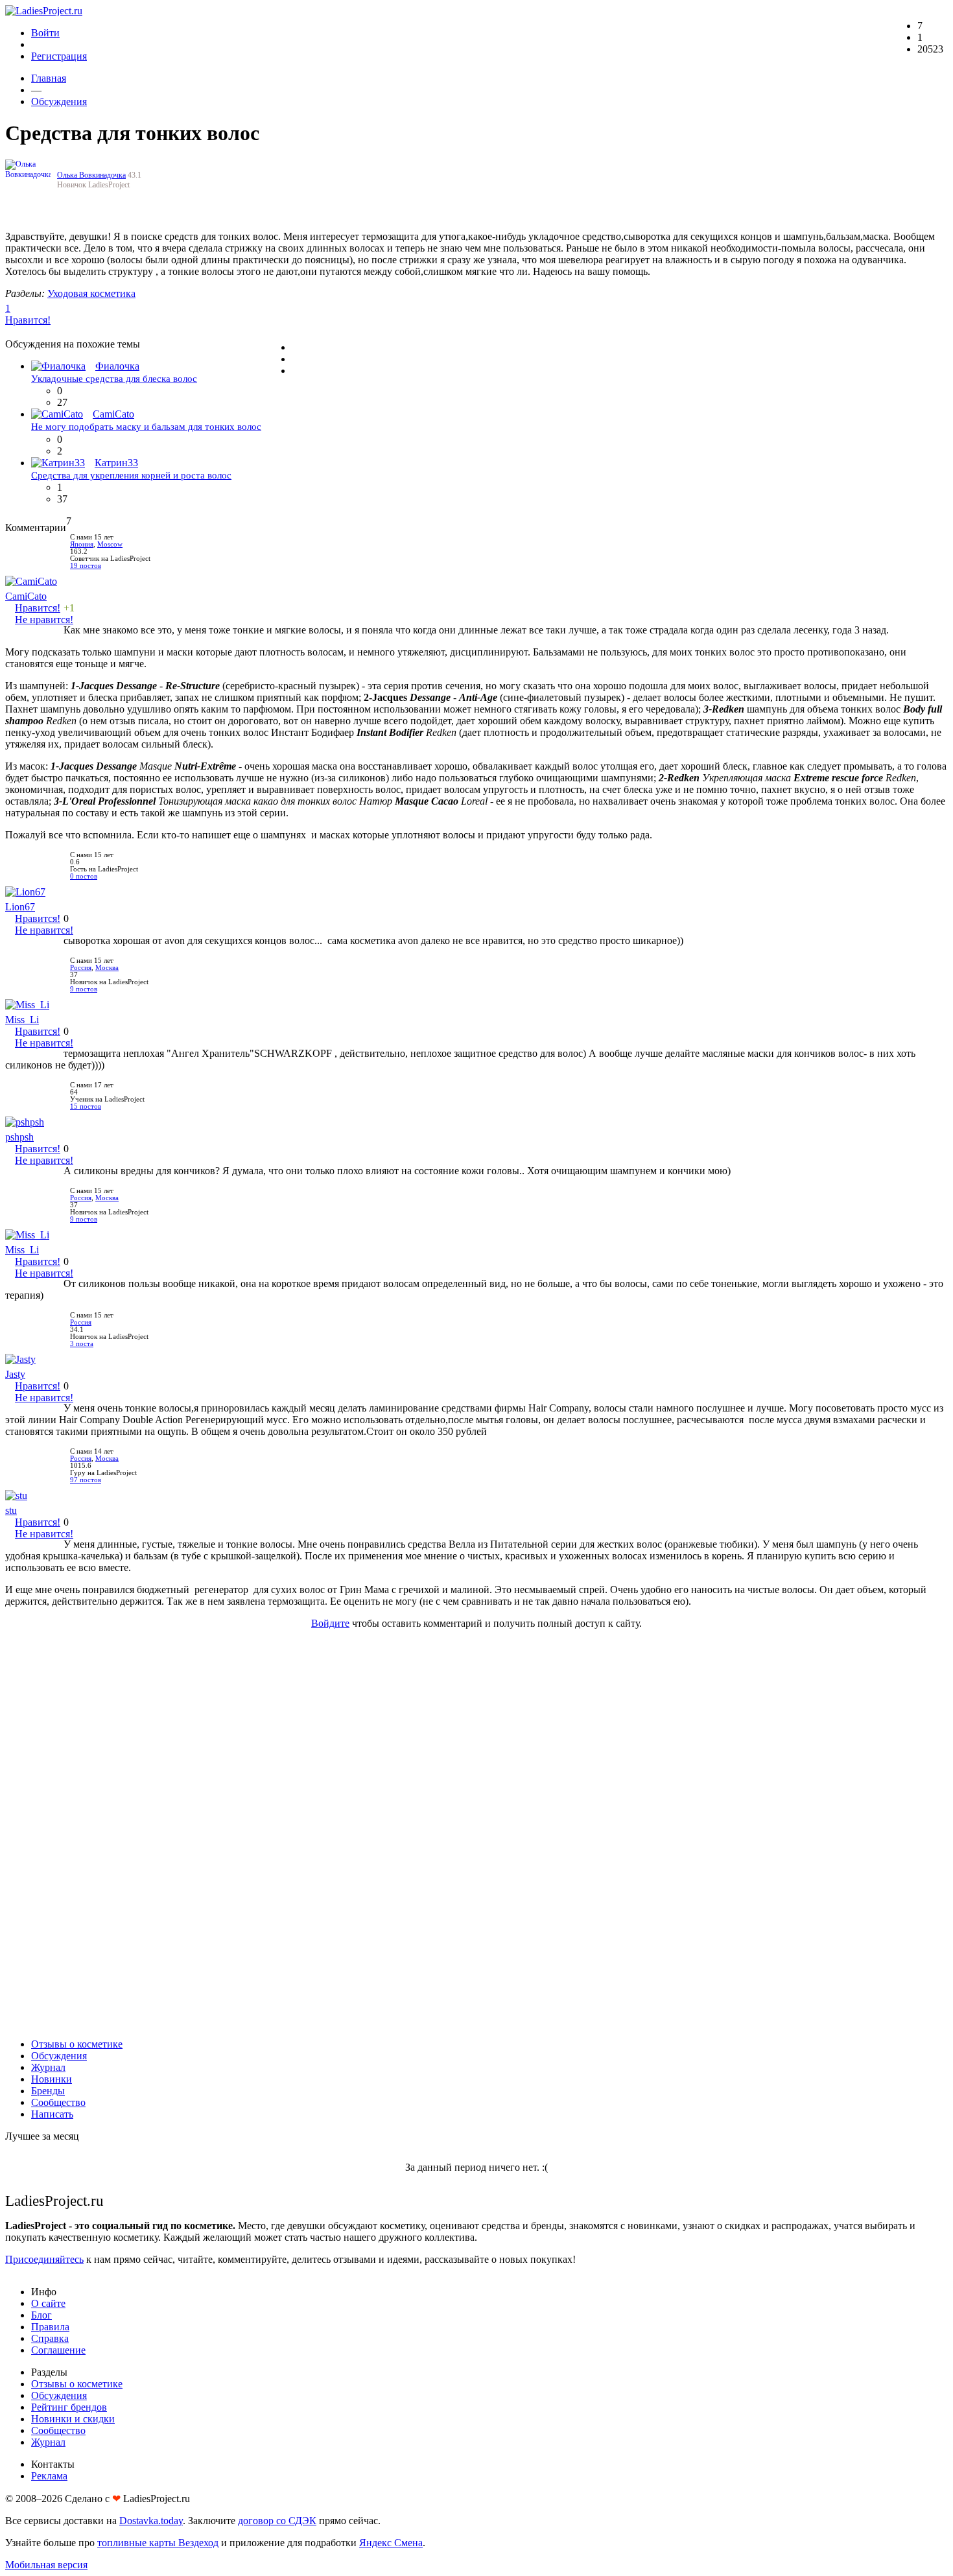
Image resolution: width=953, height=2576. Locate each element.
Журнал (48, 2067)
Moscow (110, 544)
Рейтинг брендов (69, 2407)
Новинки (52, 2079)
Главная (49, 78)
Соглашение (58, 2350)
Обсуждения (59, 101)
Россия (81, 968)
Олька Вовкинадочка (91, 175)
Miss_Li (22, 1020)
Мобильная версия (46, 2565)
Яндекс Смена (391, 2543)
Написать (52, 2114)
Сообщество (58, 2102)
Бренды (48, 2091)
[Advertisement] (476, 1834)
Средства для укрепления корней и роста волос (131, 475)
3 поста (82, 1344)
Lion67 (20, 907)
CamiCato (113, 414)
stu (11, 1510)
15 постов (86, 1106)
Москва (107, 968)
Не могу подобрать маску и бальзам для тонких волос (146, 427)
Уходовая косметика (91, 293)
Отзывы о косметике (77, 2044)
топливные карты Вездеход (158, 2543)
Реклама (49, 2476)
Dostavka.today (151, 2521)
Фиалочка (117, 366)
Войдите (330, 1623)
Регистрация (59, 56)
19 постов (86, 566)
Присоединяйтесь (44, 2259)
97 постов (86, 1480)
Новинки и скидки (73, 2419)
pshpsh (19, 1137)
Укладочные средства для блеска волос (114, 379)
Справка (50, 2338)
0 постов (84, 876)
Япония (82, 544)
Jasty (15, 1374)
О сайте (48, 2303)
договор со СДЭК (277, 2521)
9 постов (84, 989)
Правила (50, 2327)
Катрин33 (116, 463)
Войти (45, 33)
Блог (41, 2315)
